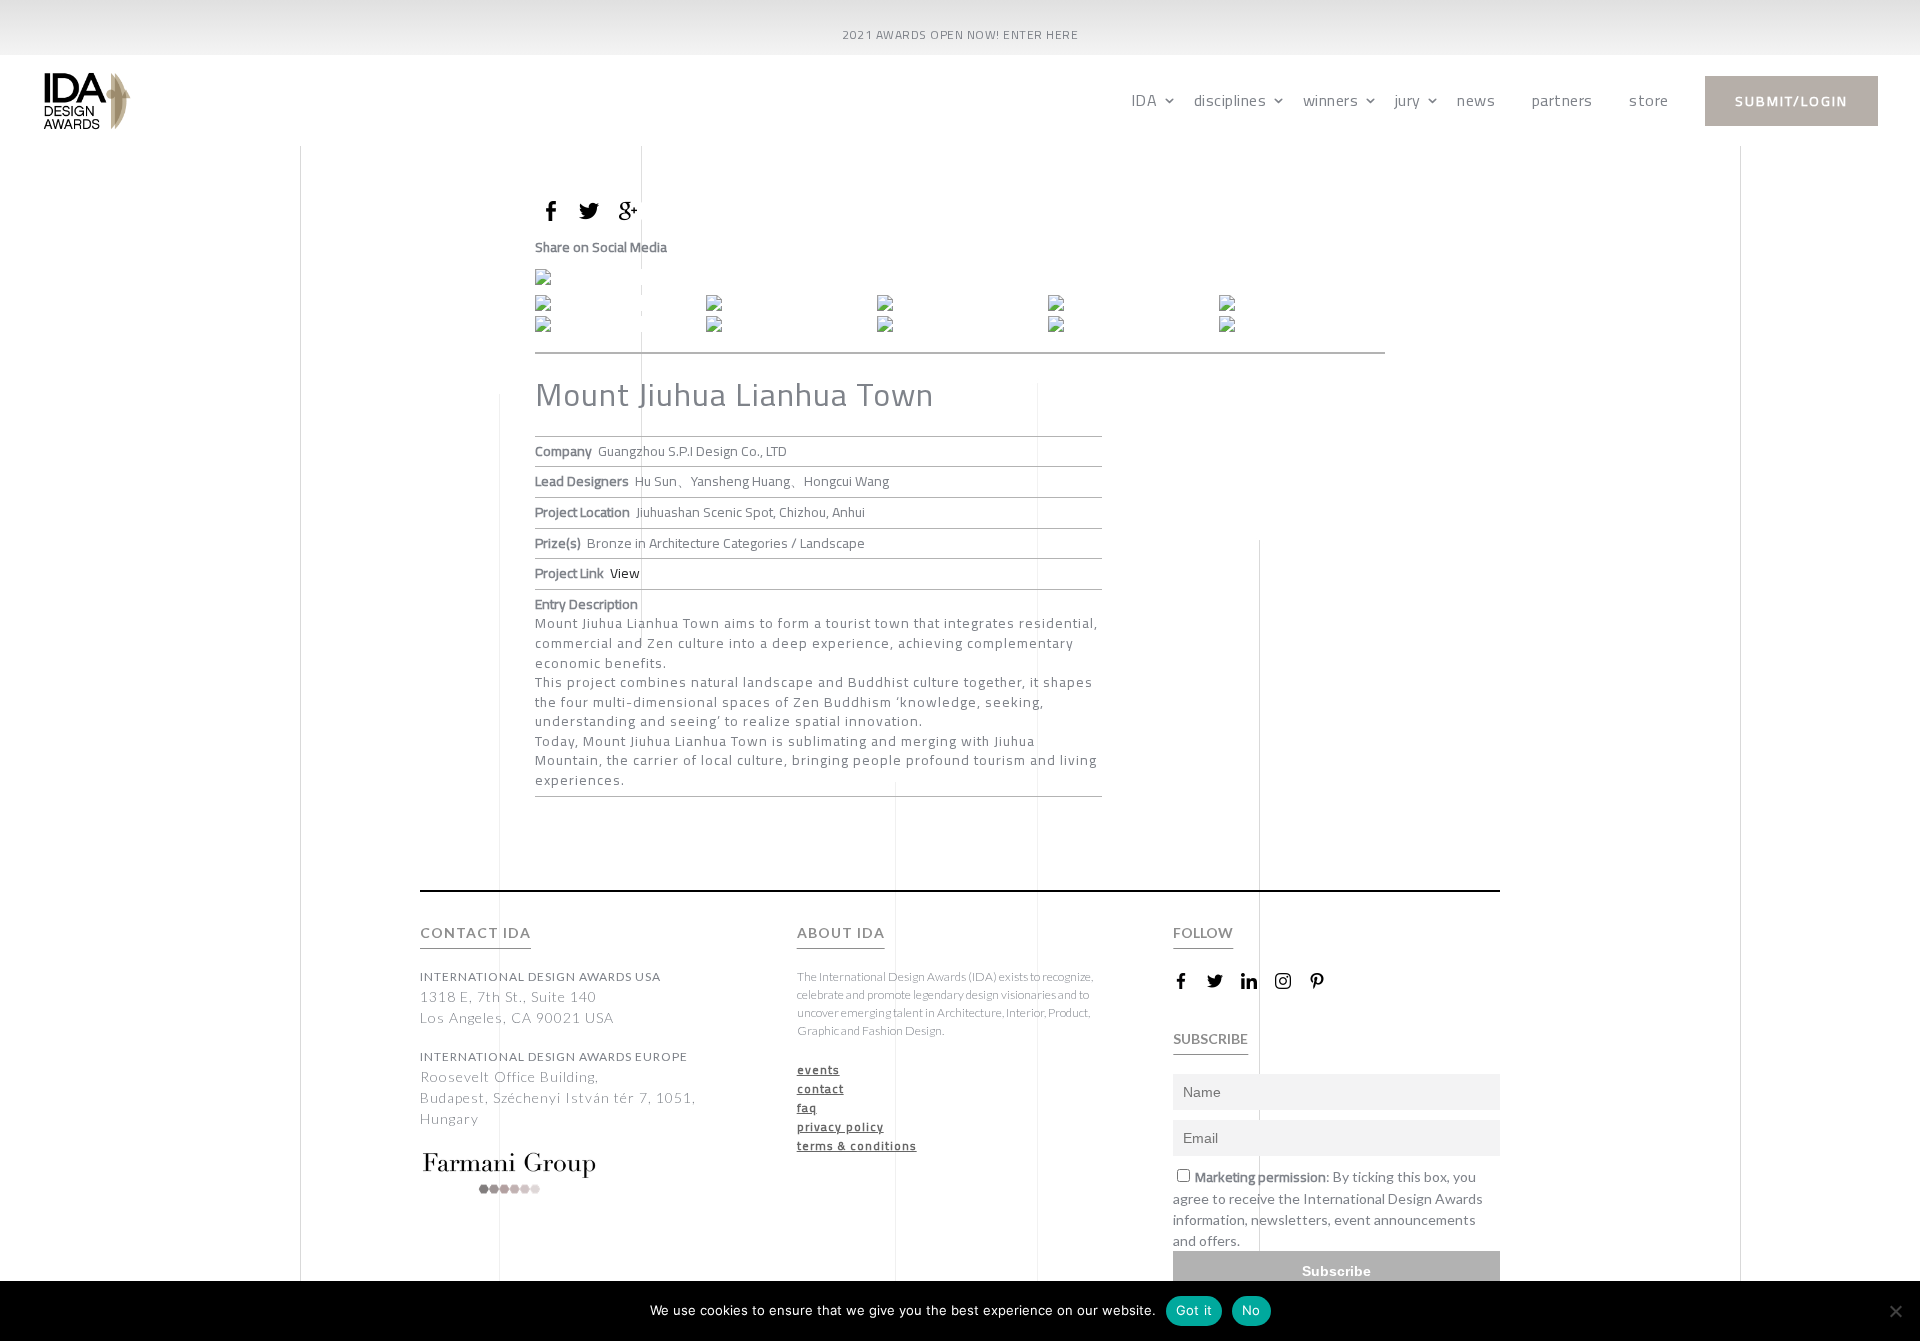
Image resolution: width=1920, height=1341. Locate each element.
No (1251, 1310)
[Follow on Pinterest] (1325, 981)
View (625, 573)
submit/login (1791, 101)
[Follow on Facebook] (1189, 981)
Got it (1194, 1310)
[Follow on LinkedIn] (1257, 981)
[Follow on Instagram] (1291, 981)
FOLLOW (1203, 932)
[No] (1895, 1311)
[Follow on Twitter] (1223, 981)
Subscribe (1336, 1271)
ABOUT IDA (841, 932)
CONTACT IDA (475, 932)
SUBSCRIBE (1210, 1038)
